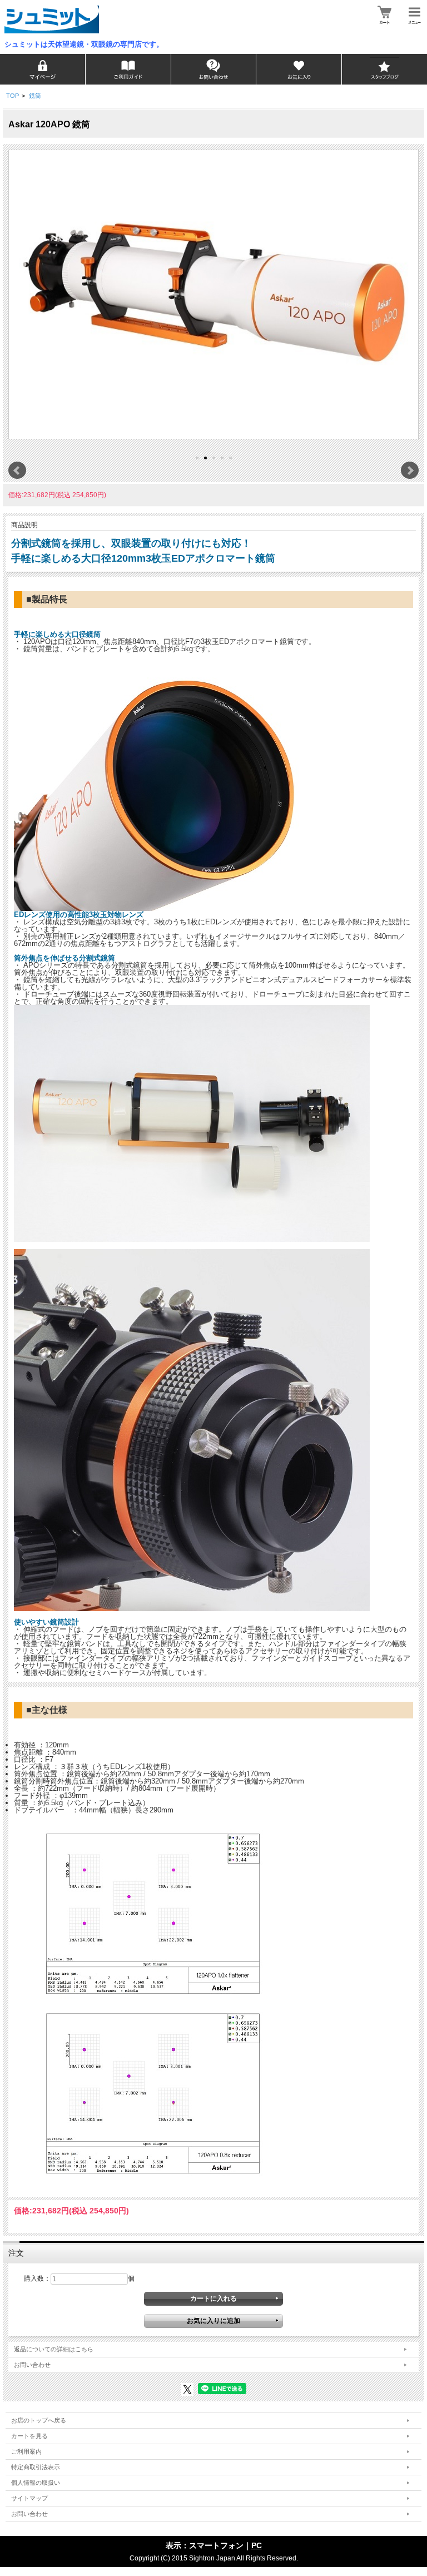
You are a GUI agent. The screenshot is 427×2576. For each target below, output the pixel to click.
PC (257, 2545)
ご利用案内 (26, 2451)
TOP (13, 96)
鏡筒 (35, 96)
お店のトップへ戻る (39, 2420)
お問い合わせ (32, 2365)
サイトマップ (29, 2498)
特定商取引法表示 (36, 2467)
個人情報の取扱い (36, 2483)
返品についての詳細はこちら (54, 2349)
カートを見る (29, 2436)
